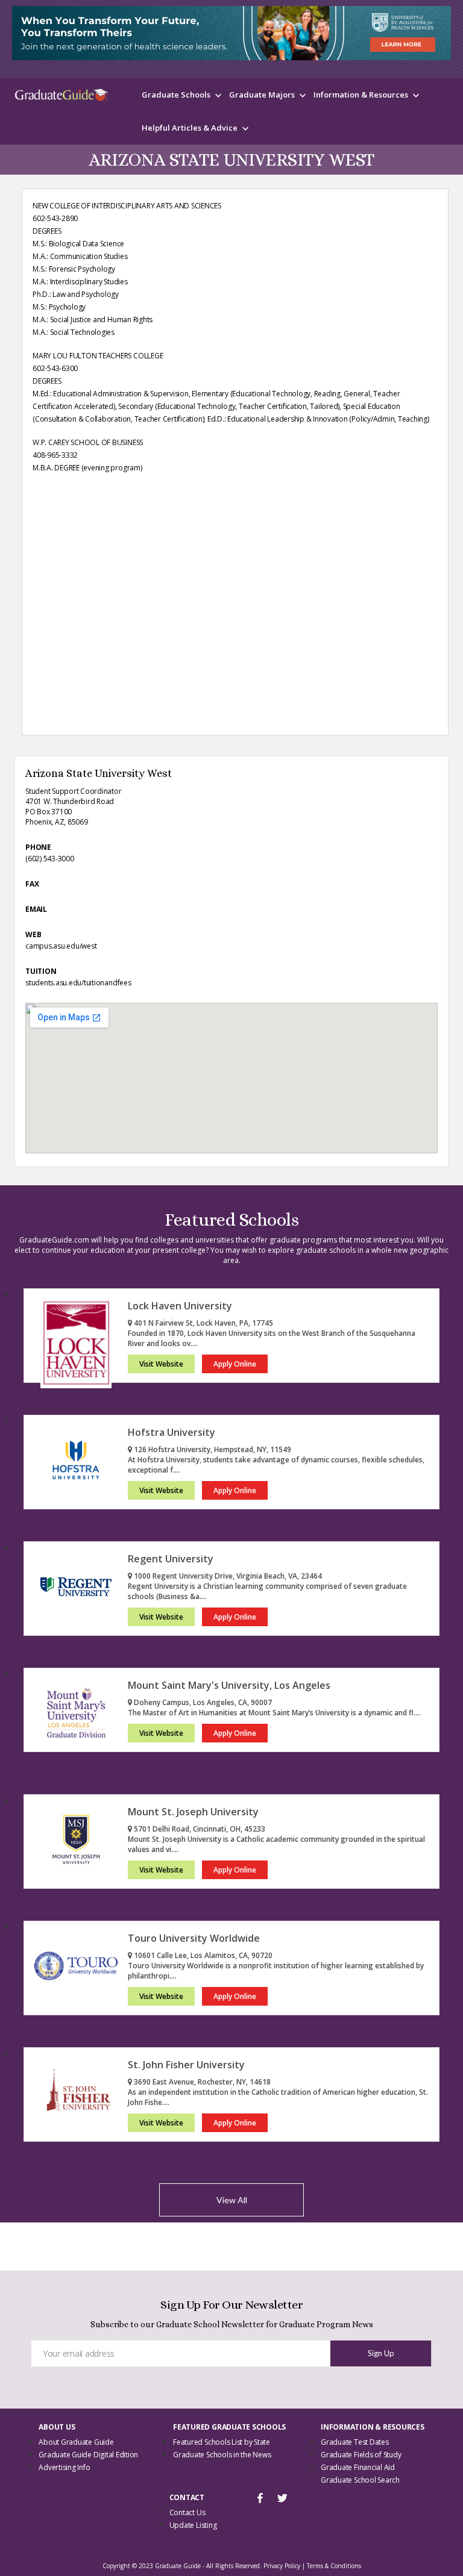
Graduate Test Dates (354, 2442)
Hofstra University (172, 1432)
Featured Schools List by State (222, 2442)
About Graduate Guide (76, 2442)
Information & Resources (361, 95)
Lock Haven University (180, 1306)
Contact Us (187, 2512)
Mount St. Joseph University (193, 1812)
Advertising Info (64, 2467)
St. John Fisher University (186, 2065)
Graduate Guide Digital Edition (88, 2455)
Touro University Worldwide (194, 1938)
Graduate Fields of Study (361, 2455)
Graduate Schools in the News (222, 2455)
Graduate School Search (360, 2480)
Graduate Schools (176, 95)
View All (232, 2200)
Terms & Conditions (334, 2566)
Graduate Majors (262, 95)
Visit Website (161, 1364)
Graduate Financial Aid (358, 2467)
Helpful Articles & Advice (190, 128)
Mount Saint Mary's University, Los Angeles (229, 1685)
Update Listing (193, 2525)
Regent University (171, 1559)
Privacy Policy (282, 2566)
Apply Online (235, 1364)
